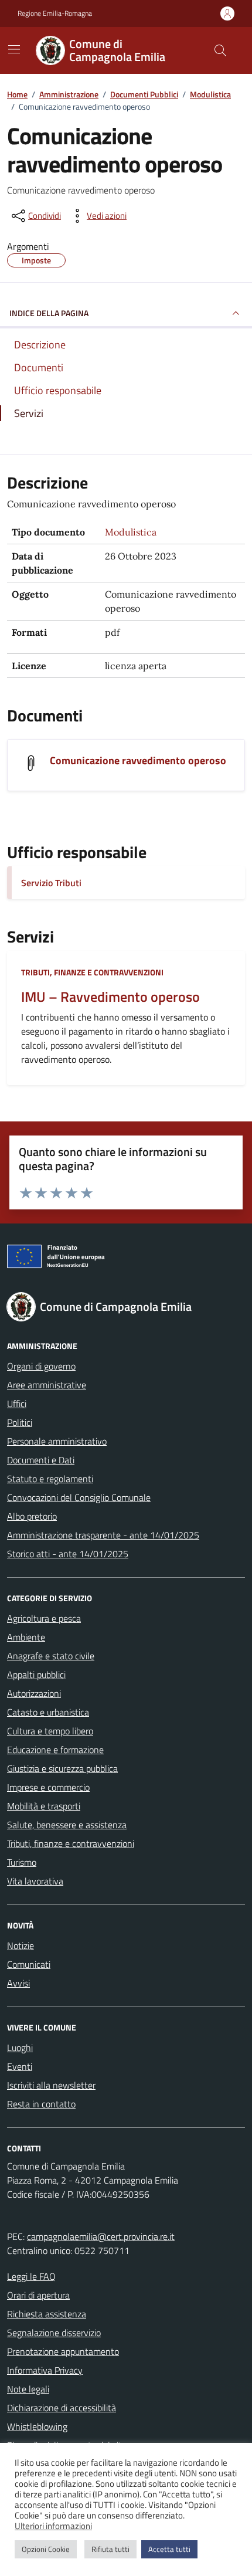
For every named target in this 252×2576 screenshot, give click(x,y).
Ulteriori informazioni (53, 2526)
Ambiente (26, 1637)
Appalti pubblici (36, 1675)
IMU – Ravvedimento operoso (110, 997)
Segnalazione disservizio (54, 2333)
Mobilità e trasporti (44, 1806)
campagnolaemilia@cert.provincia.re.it (101, 2236)
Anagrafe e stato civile (51, 1656)
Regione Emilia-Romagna (55, 13)
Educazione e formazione (55, 1750)
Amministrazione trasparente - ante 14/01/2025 (103, 1535)
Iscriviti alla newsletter (51, 2085)
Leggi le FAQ (31, 2276)
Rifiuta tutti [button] (110, 2549)
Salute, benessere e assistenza (67, 1825)
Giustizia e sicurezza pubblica (62, 1768)
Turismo (22, 1862)
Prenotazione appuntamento (63, 2351)
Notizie (21, 1945)
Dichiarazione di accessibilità (62, 2408)
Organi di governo (41, 1366)
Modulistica (131, 532)
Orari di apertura (38, 2295)
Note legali (28, 2389)
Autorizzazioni (34, 1693)
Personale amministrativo (57, 1441)
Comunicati (29, 1964)
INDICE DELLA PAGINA (49, 313)
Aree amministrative (47, 1385)
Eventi (20, 2066)
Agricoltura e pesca (44, 1618)
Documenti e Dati (41, 1460)
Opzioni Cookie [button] (46, 2549)
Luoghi (20, 2048)
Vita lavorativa (35, 1881)
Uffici (17, 1404)
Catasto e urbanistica (48, 1712)
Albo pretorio (32, 1516)
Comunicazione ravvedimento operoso (138, 760)
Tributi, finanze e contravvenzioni (92, 972)
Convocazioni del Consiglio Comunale (79, 1497)
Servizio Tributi (51, 883)
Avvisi (18, 1983)
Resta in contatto (41, 2104)
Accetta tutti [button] (169, 2549)
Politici (20, 1422)
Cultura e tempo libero (50, 1731)
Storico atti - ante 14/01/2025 (68, 1554)
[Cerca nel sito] (220, 50)
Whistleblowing (37, 2426)
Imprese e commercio (48, 1787)
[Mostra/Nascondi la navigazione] (14, 49)
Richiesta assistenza (47, 2314)
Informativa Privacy (45, 2370)
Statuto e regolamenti (50, 1479)
